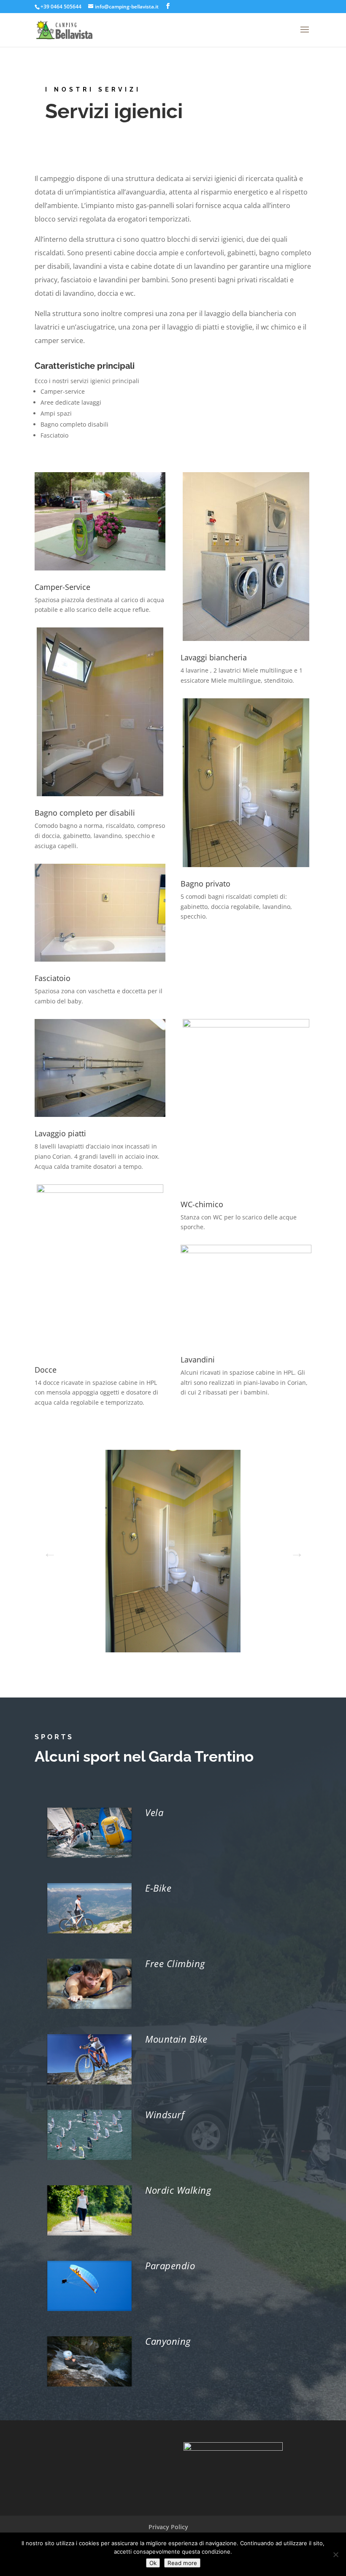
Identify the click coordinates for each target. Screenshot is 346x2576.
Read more (182, 2563)
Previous (47, 1550)
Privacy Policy (168, 2527)
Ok (153, 2563)
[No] (335, 2554)
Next (295, 1550)
